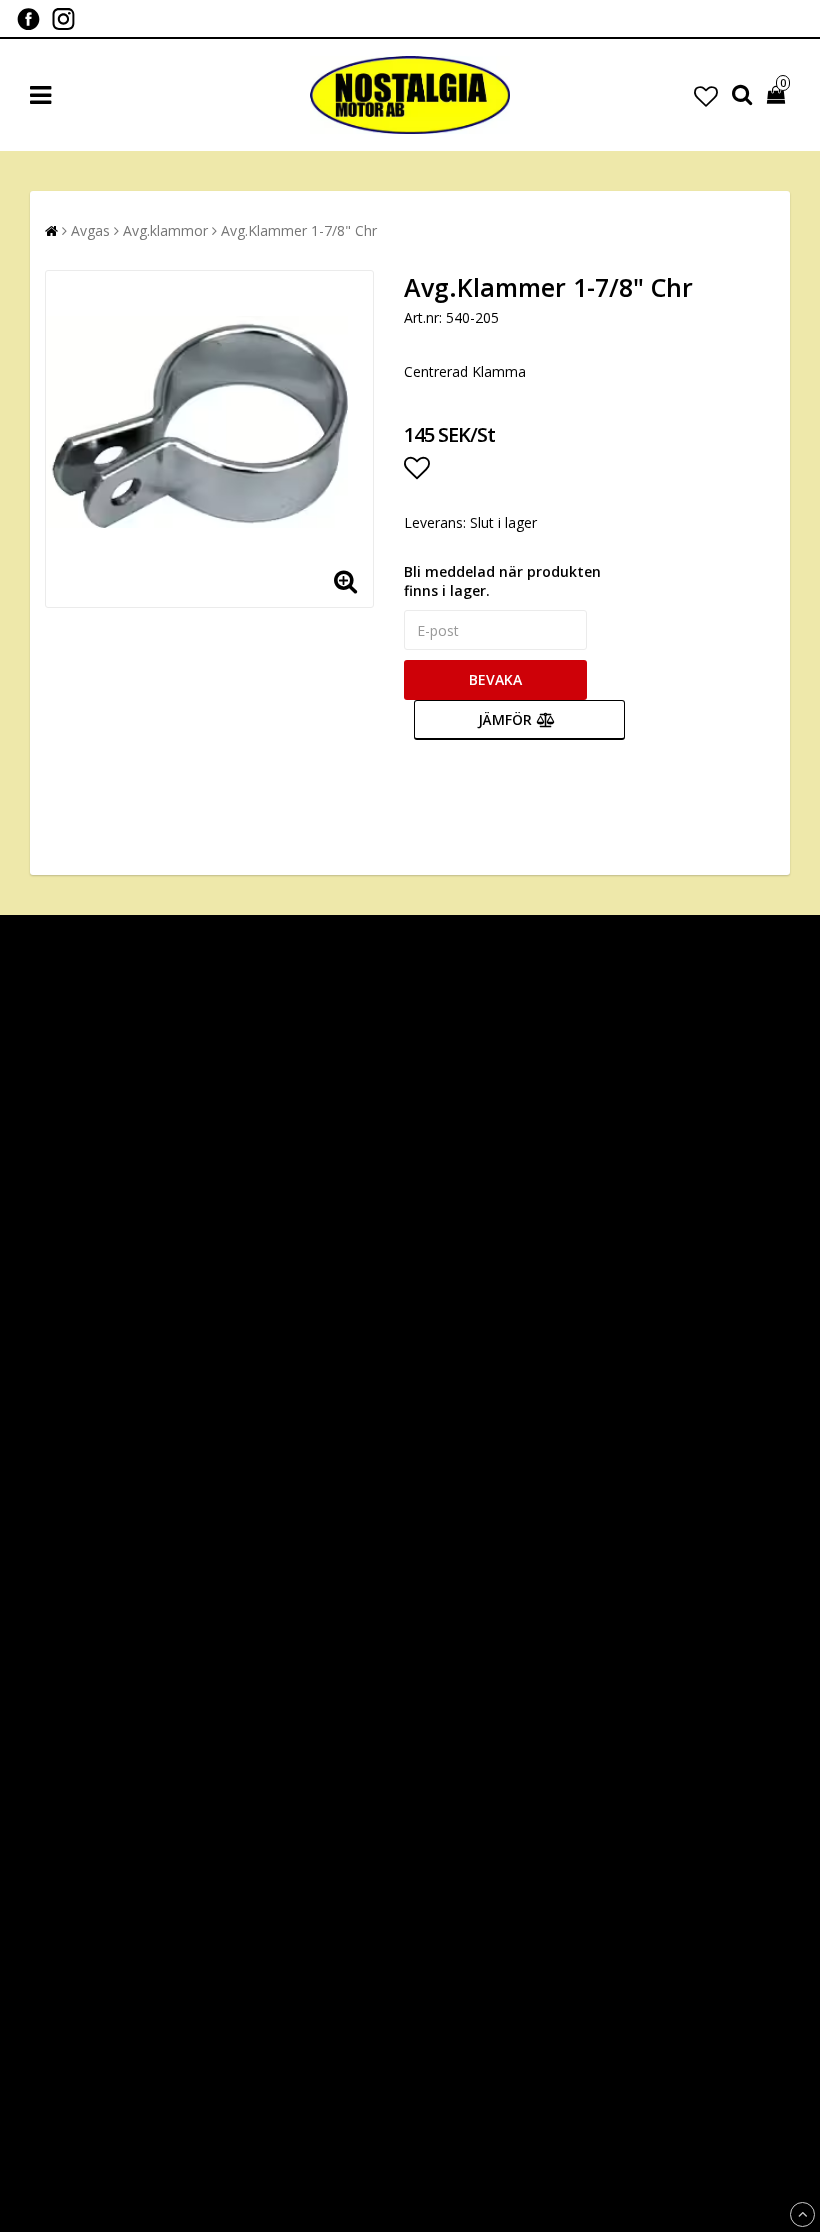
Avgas (90, 230)
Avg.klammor (165, 230)
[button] (706, 95)
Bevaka (495, 679)
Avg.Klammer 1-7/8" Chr (299, 230)
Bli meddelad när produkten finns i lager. (502, 581)
